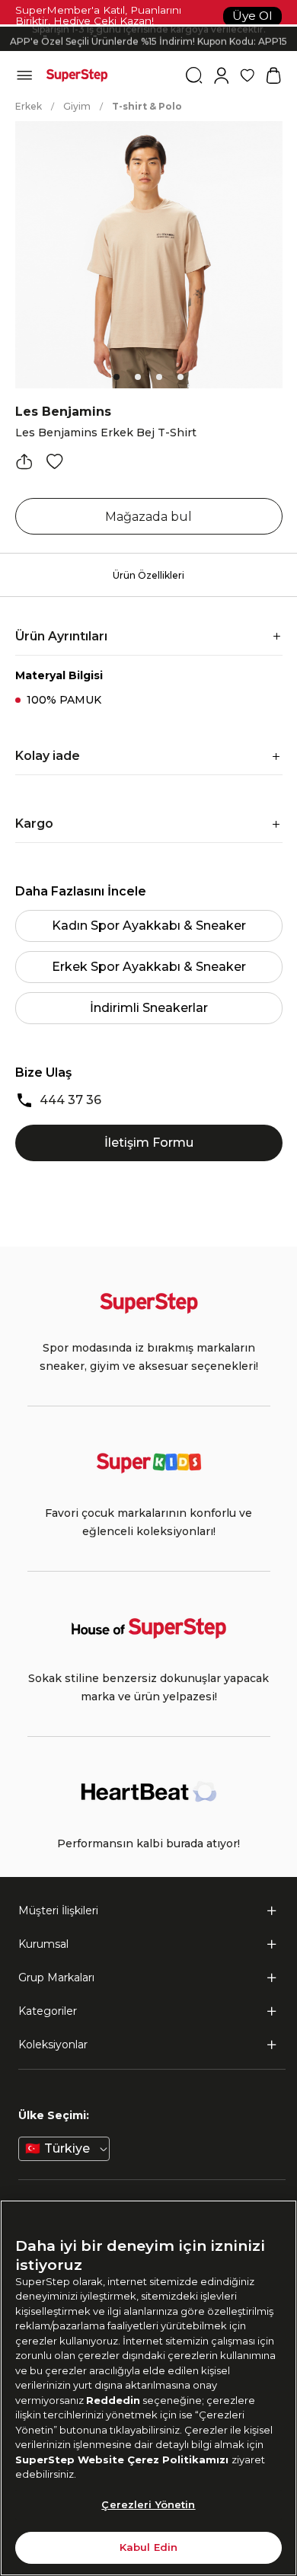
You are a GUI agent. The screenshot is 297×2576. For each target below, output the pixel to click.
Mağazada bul (148, 517)
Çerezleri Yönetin (148, 2504)
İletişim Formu (149, 1143)
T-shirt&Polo (147, 106)
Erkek (29, 106)
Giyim (77, 106)
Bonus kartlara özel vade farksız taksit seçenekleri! (148, 26)
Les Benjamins (63, 412)
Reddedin (113, 2400)
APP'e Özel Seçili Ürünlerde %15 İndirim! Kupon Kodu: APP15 (148, 39)
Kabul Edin (148, 2547)
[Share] (24, 461)
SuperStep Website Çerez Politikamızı (123, 2459)
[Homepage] (77, 75)
